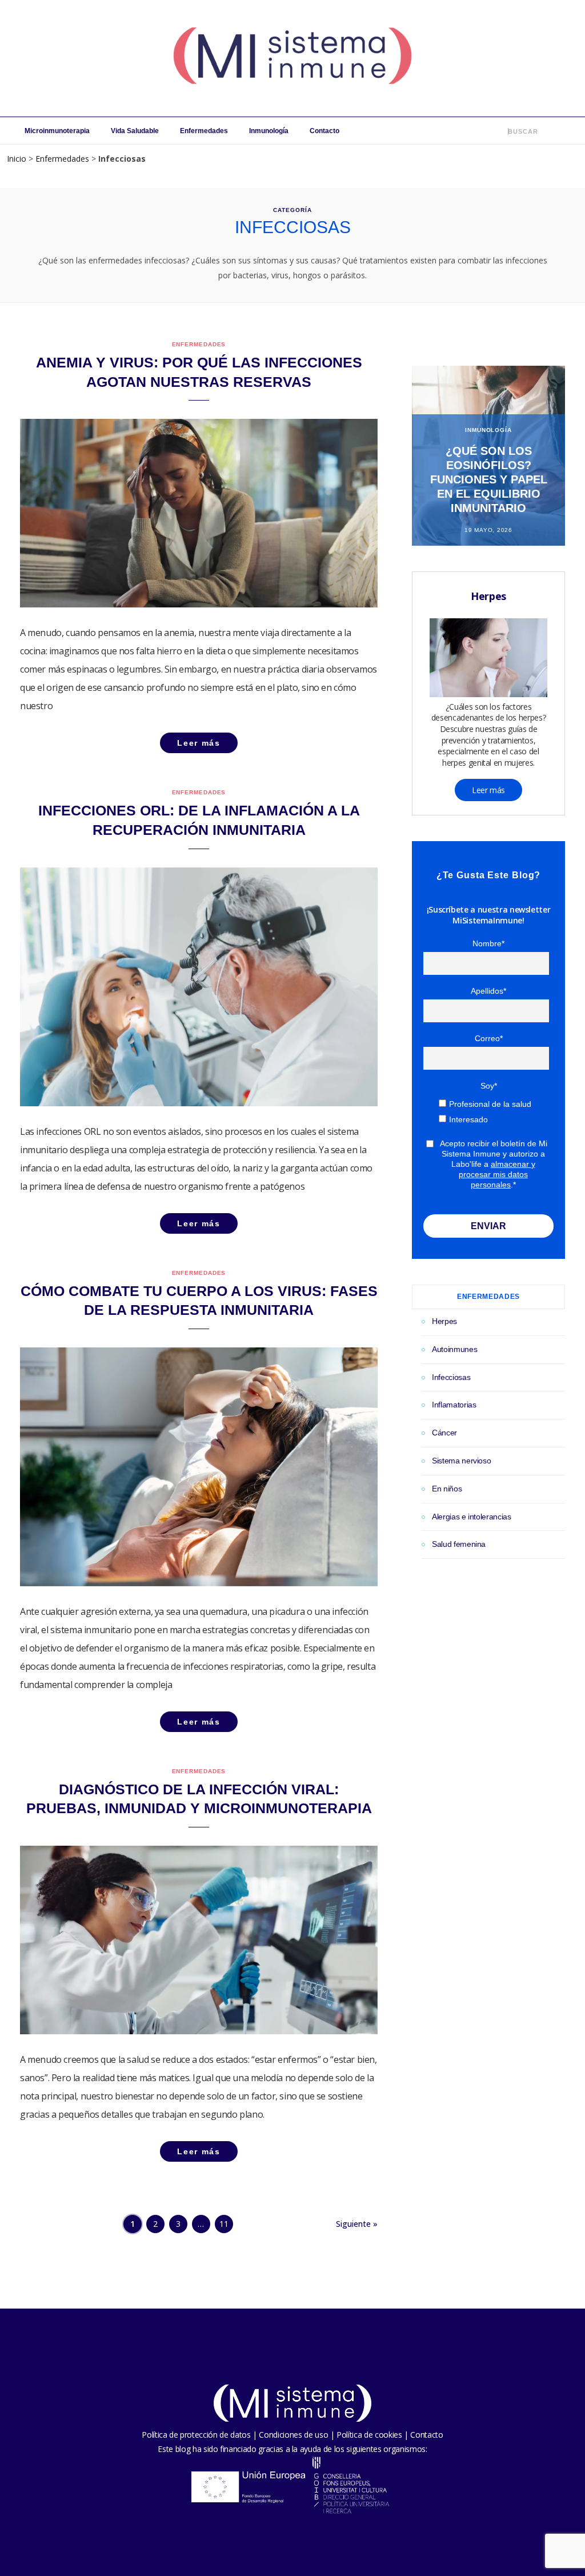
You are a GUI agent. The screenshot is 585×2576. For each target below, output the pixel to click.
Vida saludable (135, 131)
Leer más (488, 790)
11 (224, 2224)
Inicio (17, 159)
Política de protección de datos (196, 2435)
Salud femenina (459, 1544)
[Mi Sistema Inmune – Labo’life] (292, 58)
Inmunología (269, 131)
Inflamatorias (454, 1405)
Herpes (444, 1321)
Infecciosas (451, 1377)
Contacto (324, 131)
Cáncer (444, 1433)
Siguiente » (357, 2224)
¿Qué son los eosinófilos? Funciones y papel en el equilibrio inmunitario (489, 479)
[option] (488, 456)
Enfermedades (204, 131)
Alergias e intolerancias (472, 1517)
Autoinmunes (454, 1349)
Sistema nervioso (461, 1461)
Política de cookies (369, 2435)
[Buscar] (500, 131)
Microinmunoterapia (57, 131)
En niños (447, 1489)
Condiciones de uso (293, 2435)
